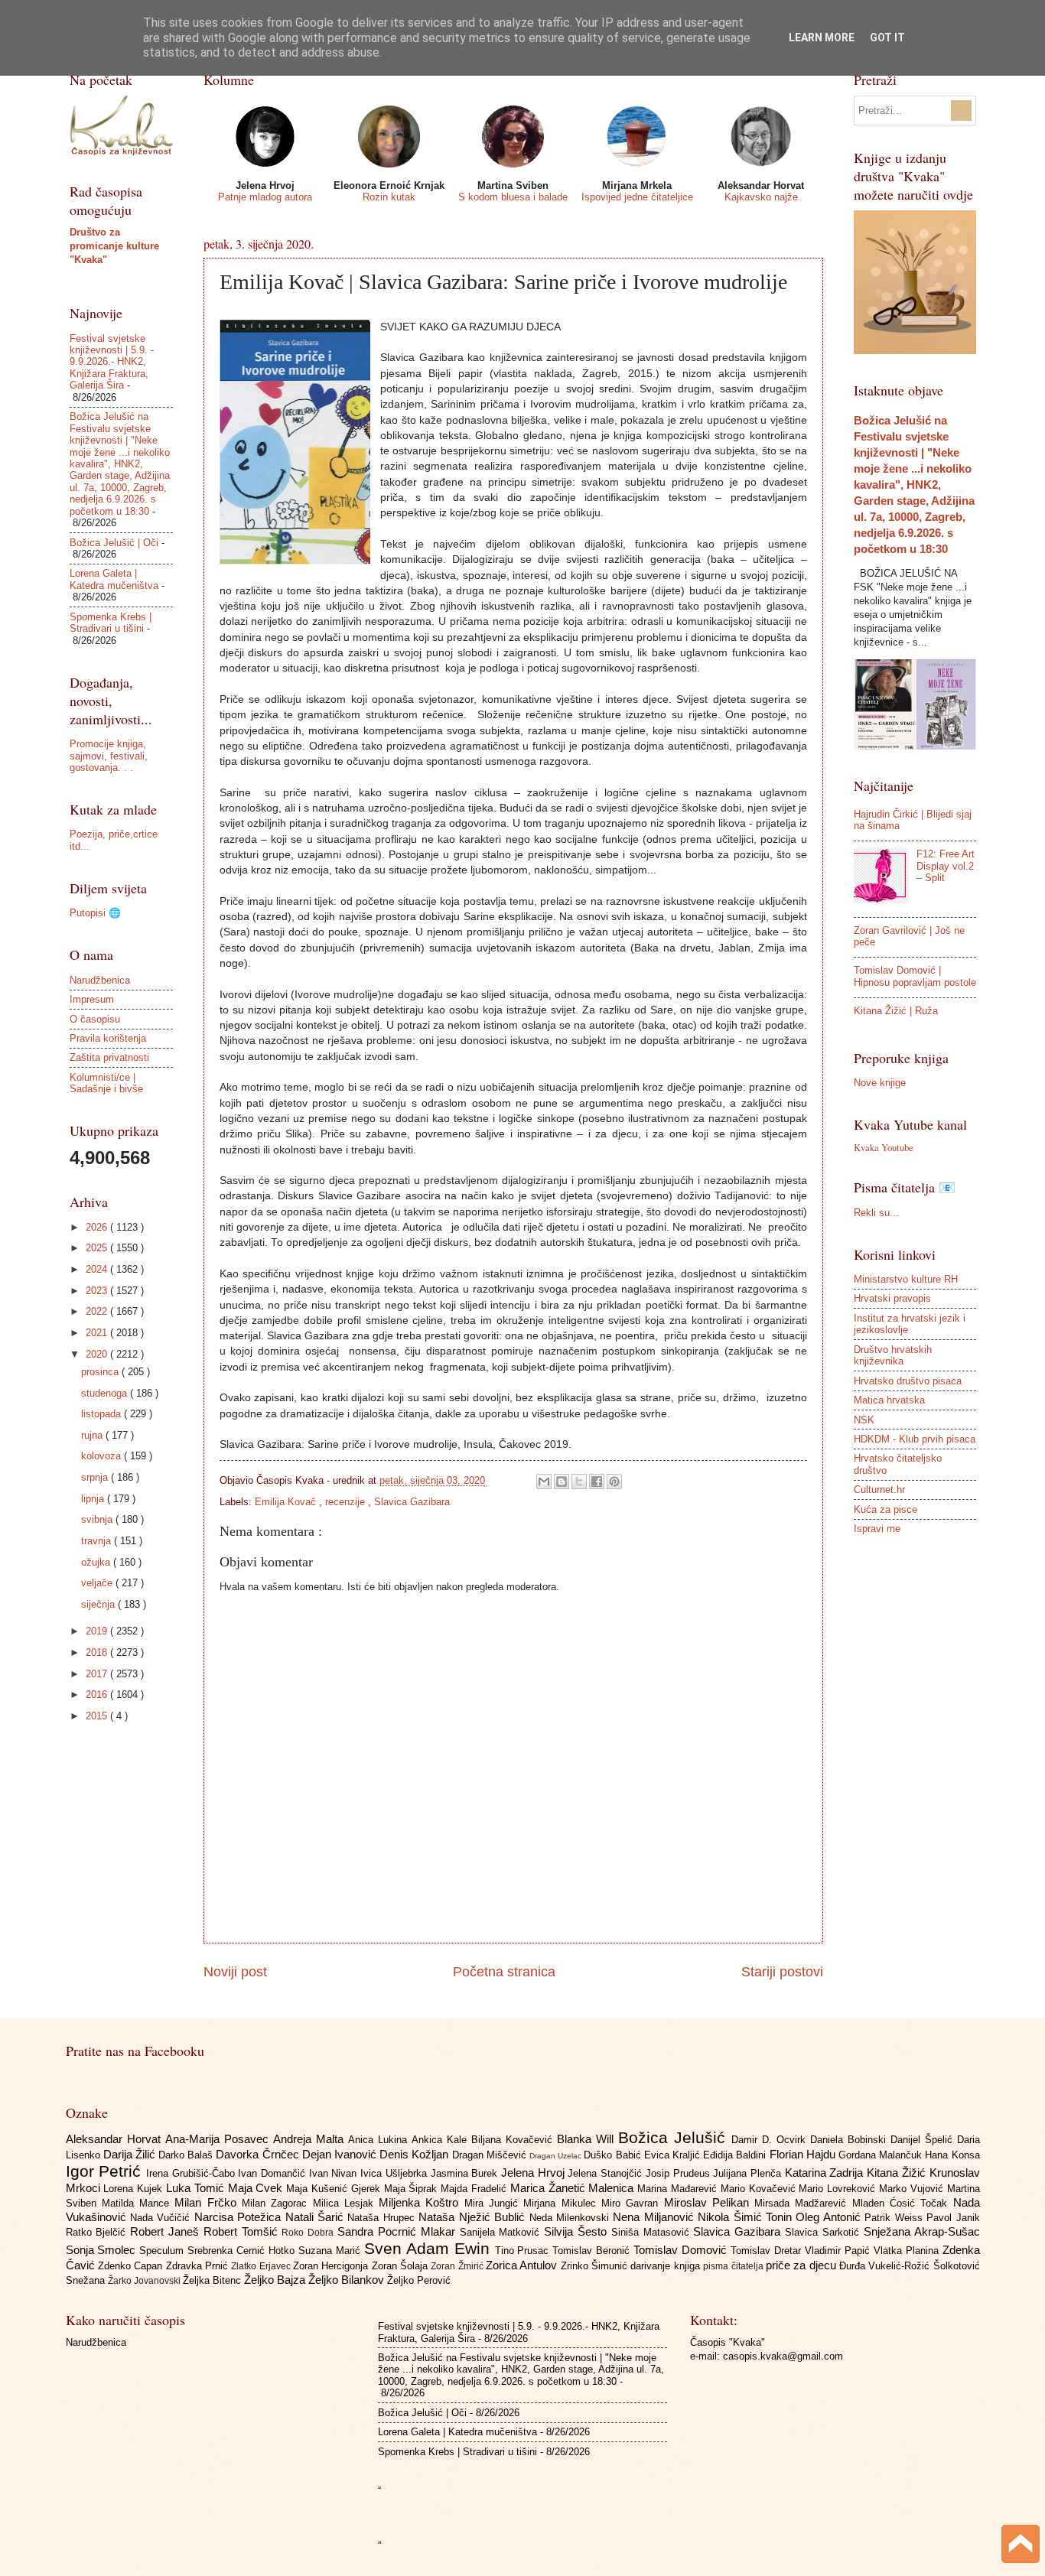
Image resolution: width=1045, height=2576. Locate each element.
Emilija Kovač (287, 1502)
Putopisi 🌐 (95, 913)
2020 (98, 1354)
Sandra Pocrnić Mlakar (398, 2231)
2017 (98, 1674)
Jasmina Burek (466, 2173)
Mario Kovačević (760, 2189)
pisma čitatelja (734, 2266)
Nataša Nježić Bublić (474, 2217)
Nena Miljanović (655, 2217)
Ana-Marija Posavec (219, 2139)
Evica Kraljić (674, 2155)
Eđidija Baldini (736, 2155)
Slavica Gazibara (412, 1502)
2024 (98, 1269)
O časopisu (95, 1019)
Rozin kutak (389, 197)
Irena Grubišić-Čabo (192, 2173)
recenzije (347, 1502)
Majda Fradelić (475, 2189)
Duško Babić (614, 2155)
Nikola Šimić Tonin (747, 2217)
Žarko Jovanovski (145, 2281)
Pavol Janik (953, 2218)
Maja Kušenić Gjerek (335, 2189)
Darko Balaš (187, 2155)
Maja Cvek (257, 2188)
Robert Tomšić (243, 2231)
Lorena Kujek (135, 2189)
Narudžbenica (100, 980)
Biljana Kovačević (514, 2140)
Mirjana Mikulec (562, 2203)
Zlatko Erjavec (262, 2266)
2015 (98, 1716)
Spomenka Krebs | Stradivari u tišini (111, 623)
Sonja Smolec (103, 2250)
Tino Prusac (524, 2251)
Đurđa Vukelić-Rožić (886, 2266)
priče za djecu (802, 2265)
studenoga (106, 1393)
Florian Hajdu (804, 2154)
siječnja (99, 1604)
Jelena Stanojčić (606, 2173)
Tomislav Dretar (768, 2251)
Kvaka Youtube (884, 1147)
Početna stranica (504, 1972)
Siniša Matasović (653, 2232)
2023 (98, 1291)
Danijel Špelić (924, 2140)
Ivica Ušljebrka (395, 2173)
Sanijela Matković (502, 2232)
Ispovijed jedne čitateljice (637, 197)
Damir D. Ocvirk (771, 2140)
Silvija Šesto (578, 2231)
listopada (103, 1414)
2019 (98, 1631)
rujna (93, 1435)
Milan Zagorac (277, 2203)
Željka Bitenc (213, 2280)
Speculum (163, 2251)
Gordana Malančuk (882, 2155)
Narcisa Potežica (240, 2217)
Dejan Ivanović (341, 2154)
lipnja (94, 1499)
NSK (864, 1420)
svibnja (98, 1519)
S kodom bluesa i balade (513, 197)
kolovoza (103, 1456)
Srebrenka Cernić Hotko (243, 2251)
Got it (887, 37)
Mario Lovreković (839, 2189)
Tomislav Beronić (593, 2251)
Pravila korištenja (108, 1038)
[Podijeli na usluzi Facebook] (597, 1482)
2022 (98, 1311)
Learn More (822, 37)
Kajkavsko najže (761, 197)
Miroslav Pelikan (710, 2202)
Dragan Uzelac (557, 2156)
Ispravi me (877, 1529)
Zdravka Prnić (199, 2266)
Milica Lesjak (346, 2203)
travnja (98, 1541)
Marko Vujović (913, 2189)
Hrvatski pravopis (892, 1298)
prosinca (101, 1372)
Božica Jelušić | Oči (114, 543)
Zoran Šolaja (402, 2266)
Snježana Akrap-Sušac (922, 2231)
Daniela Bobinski (850, 2140)
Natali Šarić (317, 2217)
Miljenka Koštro (422, 2202)
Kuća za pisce (885, 1509)
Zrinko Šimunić (596, 2266)
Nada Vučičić (162, 2218)
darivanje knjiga (667, 2266)
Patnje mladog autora (265, 197)
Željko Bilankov (348, 2280)
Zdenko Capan (132, 2266)
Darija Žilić (131, 2154)
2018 (98, 1652)
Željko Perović (419, 2280)
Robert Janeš (167, 2231)
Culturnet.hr (879, 1490)
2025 (98, 1248)
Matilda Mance (138, 2203)
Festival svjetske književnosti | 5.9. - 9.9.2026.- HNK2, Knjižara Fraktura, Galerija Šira (112, 362)
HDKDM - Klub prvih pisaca (915, 1439)
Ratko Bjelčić (98, 2232)
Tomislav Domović (682, 2250)
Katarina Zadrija (826, 2173)
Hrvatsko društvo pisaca (908, 1381)
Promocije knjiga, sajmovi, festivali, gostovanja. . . (109, 756)
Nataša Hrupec (383, 2218)
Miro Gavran (633, 2203)
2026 (98, 1227)
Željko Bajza (276, 2280)
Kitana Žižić (898, 2173)
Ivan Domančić (273, 2173)
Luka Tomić (197, 2188)
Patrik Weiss (895, 2218)
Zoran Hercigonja (332, 2266)
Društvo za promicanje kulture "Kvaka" (114, 246)
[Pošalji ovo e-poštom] (544, 1482)
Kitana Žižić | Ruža (896, 1011)
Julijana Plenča (749, 2173)
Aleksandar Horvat (116, 2139)
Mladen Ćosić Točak (903, 2203)
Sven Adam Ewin (430, 2248)
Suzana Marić (331, 2251)
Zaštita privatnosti (109, 1057)
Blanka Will (588, 2139)
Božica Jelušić (675, 2137)
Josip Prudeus (679, 2173)
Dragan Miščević (491, 2155)
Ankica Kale (441, 2140)
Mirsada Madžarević (803, 2203)
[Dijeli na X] (579, 1482)
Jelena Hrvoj (534, 2173)
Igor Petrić (106, 2171)
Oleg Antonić (830, 2217)
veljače (98, 1583)
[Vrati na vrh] (1021, 2546)
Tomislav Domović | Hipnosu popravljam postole (915, 976)
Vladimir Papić (839, 2251)
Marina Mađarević (679, 2189)
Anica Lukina (380, 2140)
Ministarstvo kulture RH (906, 1279)
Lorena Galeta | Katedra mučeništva (114, 579)
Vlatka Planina (908, 2251)
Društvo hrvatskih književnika (893, 1355)
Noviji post (235, 1972)
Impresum (92, 999)
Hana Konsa (952, 2155)
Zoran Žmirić (458, 2266)
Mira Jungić (494, 2203)
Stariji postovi (782, 1972)
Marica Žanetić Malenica (574, 2188)
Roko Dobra (309, 2233)
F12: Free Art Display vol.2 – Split (946, 866)
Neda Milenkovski (571, 2218)
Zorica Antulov (523, 2265)
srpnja (96, 1477)
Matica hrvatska (889, 1400)
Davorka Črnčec (259, 2154)
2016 (98, 1695)
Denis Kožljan (415, 2154)
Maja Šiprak (413, 2189)
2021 (98, 1333)
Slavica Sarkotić (824, 2232)
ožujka (97, 1562)
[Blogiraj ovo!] (562, 1482)
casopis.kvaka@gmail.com (783, 2356)
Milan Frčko (208, 2202)
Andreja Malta (311, 2139)
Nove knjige (880, 1083)
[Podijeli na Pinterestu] (614, 1482)
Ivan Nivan (335, 2173)
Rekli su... (876, 1213)
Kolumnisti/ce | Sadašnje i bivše (106, 1083)
